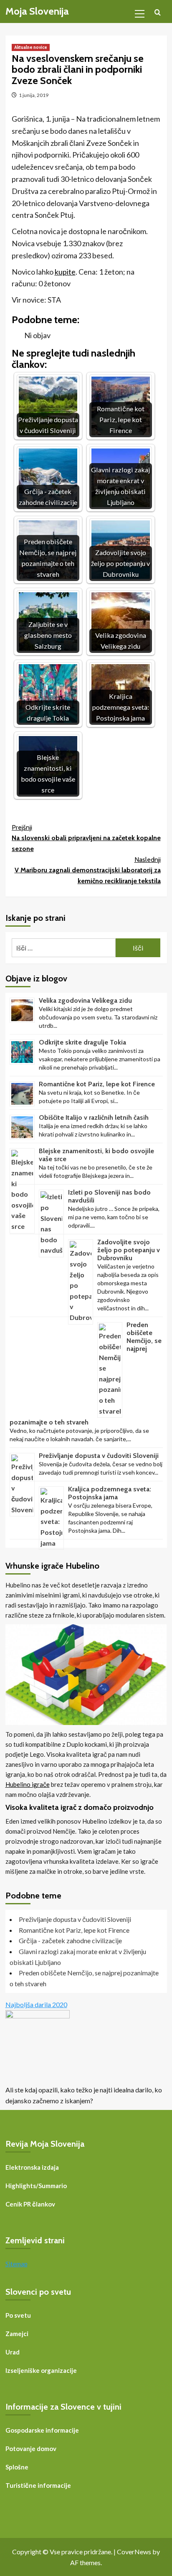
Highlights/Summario (36, 2186)
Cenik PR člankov (30, 2204)
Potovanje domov (31, 2449)
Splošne (17, 2467)
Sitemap (16, 2264)
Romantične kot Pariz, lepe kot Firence (97, 1084)
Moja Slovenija (37, 11)
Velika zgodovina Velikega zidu (85, 1000)
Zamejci (17, 2334)
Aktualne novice (31, 47)
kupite (65, 272)
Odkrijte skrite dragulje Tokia (82, 1042)
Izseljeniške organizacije (41, 2370)
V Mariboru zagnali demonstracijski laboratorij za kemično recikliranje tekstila (88, 870)
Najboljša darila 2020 (36, 2004)
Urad (13, 2352)
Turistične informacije (38, 2485)
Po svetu (18, 2315)
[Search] (158, 13)
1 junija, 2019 (34, 95)
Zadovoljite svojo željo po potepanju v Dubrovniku (129, 1250)
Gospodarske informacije (42, 2430)
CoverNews (134, 2552)
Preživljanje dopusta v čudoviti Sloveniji (99, 1456)
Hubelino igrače (28, 1784)
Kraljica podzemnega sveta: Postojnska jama (110, 1493)
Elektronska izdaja (32, 2167)
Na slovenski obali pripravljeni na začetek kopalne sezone (86, 838)
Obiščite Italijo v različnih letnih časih (94, 1117)
